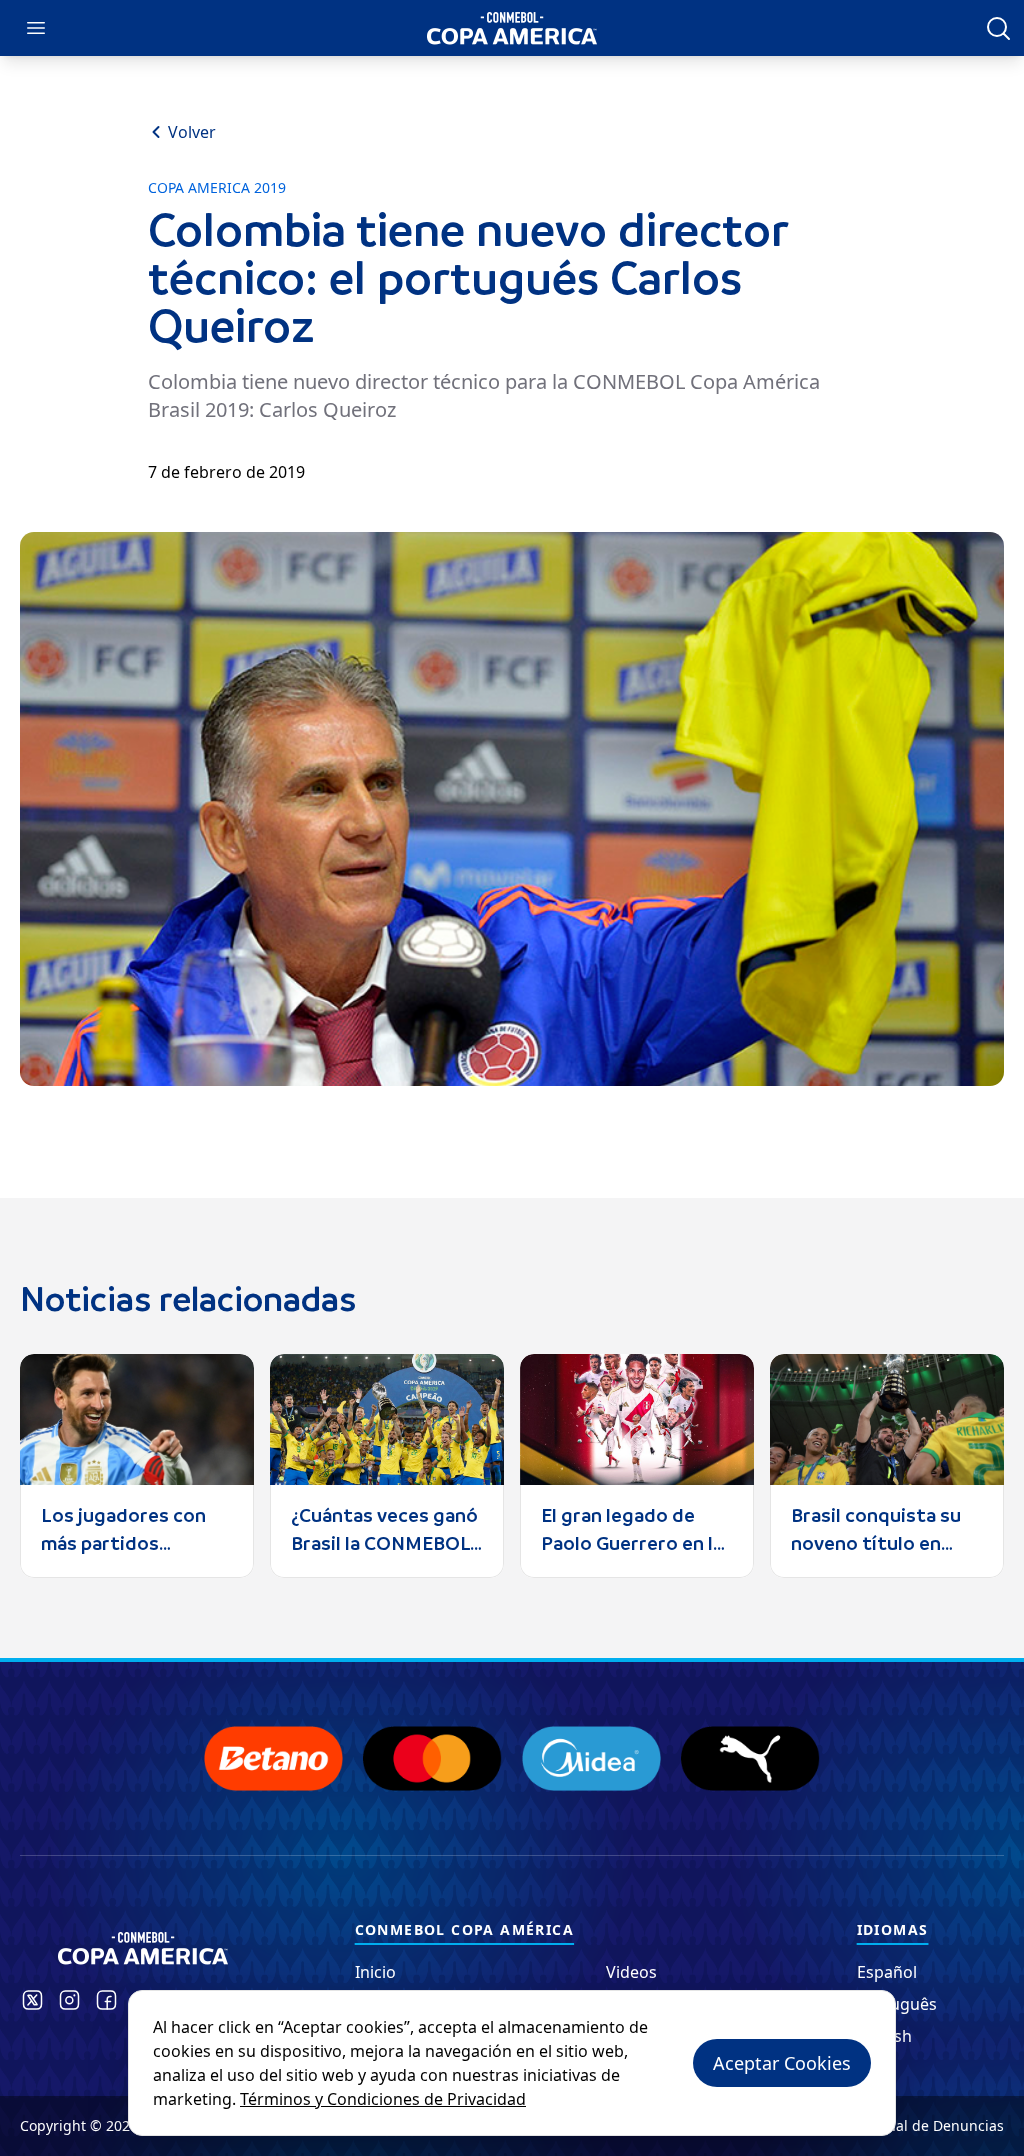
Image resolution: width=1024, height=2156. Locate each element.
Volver (192, 132)
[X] (32, 2000)
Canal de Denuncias (937, 2125)
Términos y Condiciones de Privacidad (383, 2099)
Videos (631, 1972)
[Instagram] (69, 2000)
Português (897, 2004)
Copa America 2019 (217, 188)
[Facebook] (106, 2000)
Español (887, 1972)
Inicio (375, 1972)
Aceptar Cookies (782, 2063)
